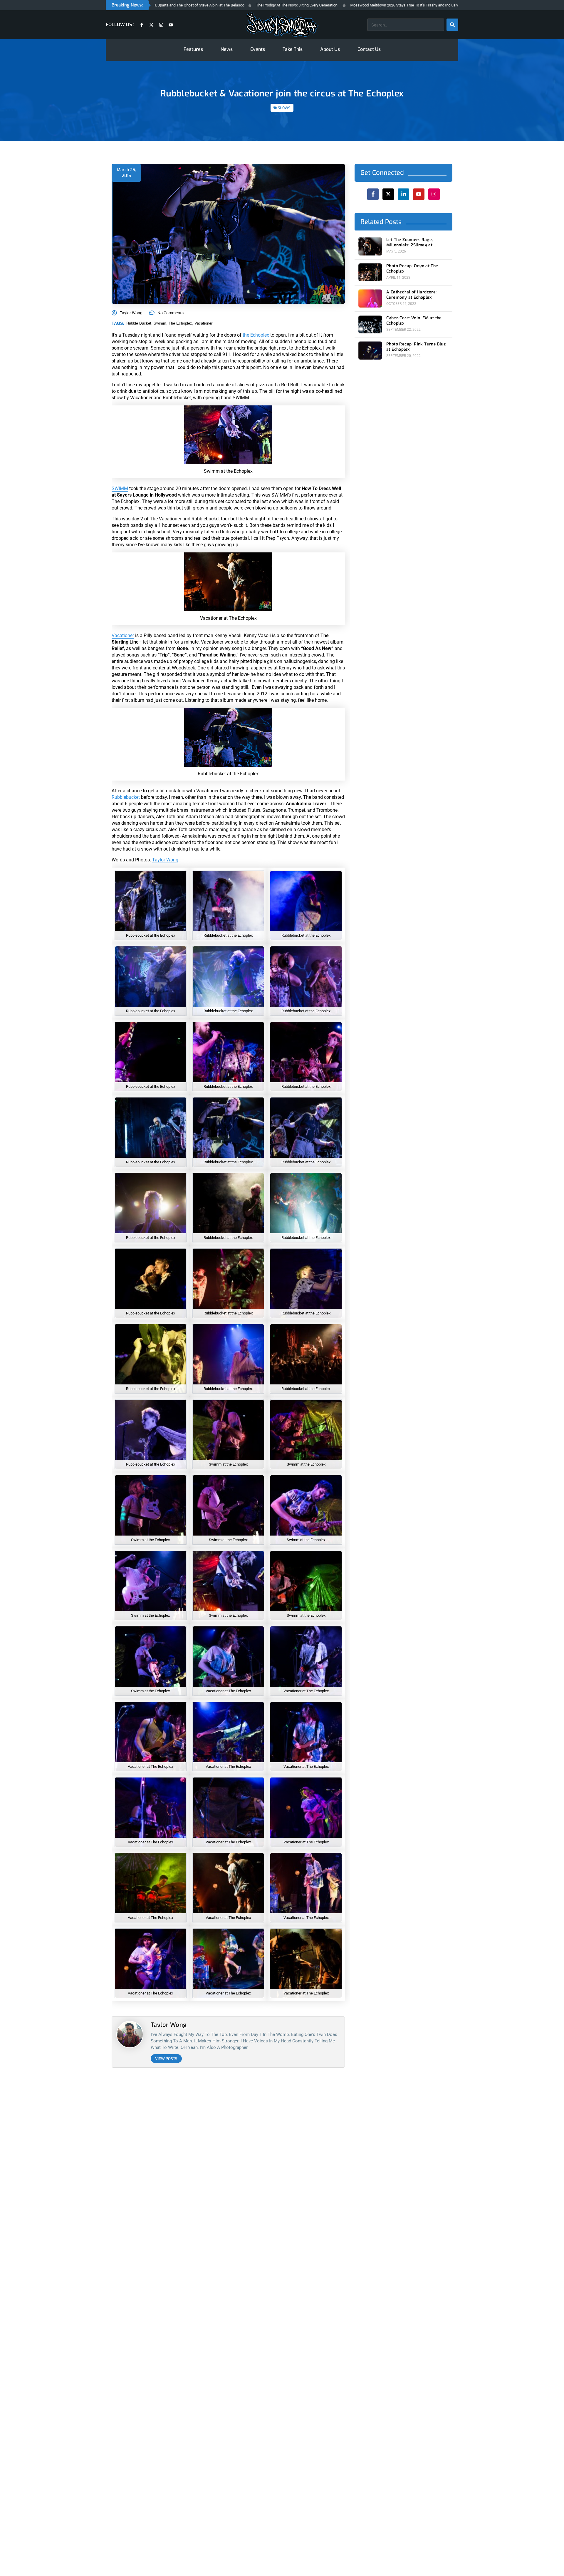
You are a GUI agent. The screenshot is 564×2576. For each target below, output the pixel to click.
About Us (330, 49)
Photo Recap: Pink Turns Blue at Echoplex (416, 347)
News (227, 49)
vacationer (203, 323)
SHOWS (284, 108)
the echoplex (180, 323)
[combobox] (406, 25)
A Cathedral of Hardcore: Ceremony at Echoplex (412, 295)
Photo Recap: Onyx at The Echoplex (412, 269)
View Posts (166, 2059)
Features (193, 49)
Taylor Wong (165, 860)
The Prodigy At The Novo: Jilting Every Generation (227, 5)
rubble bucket (139, 323)
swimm (160, 323)
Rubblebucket (126, 797)
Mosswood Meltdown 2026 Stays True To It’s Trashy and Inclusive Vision (341, 5)
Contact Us (369, 49)
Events (258, 49)
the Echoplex (256, 335)
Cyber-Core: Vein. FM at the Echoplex (414, 321)
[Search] (452, 25)
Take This (293, 49)
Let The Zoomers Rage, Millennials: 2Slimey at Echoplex (409, 243)
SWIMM (120, 488)
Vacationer (123, 635)
